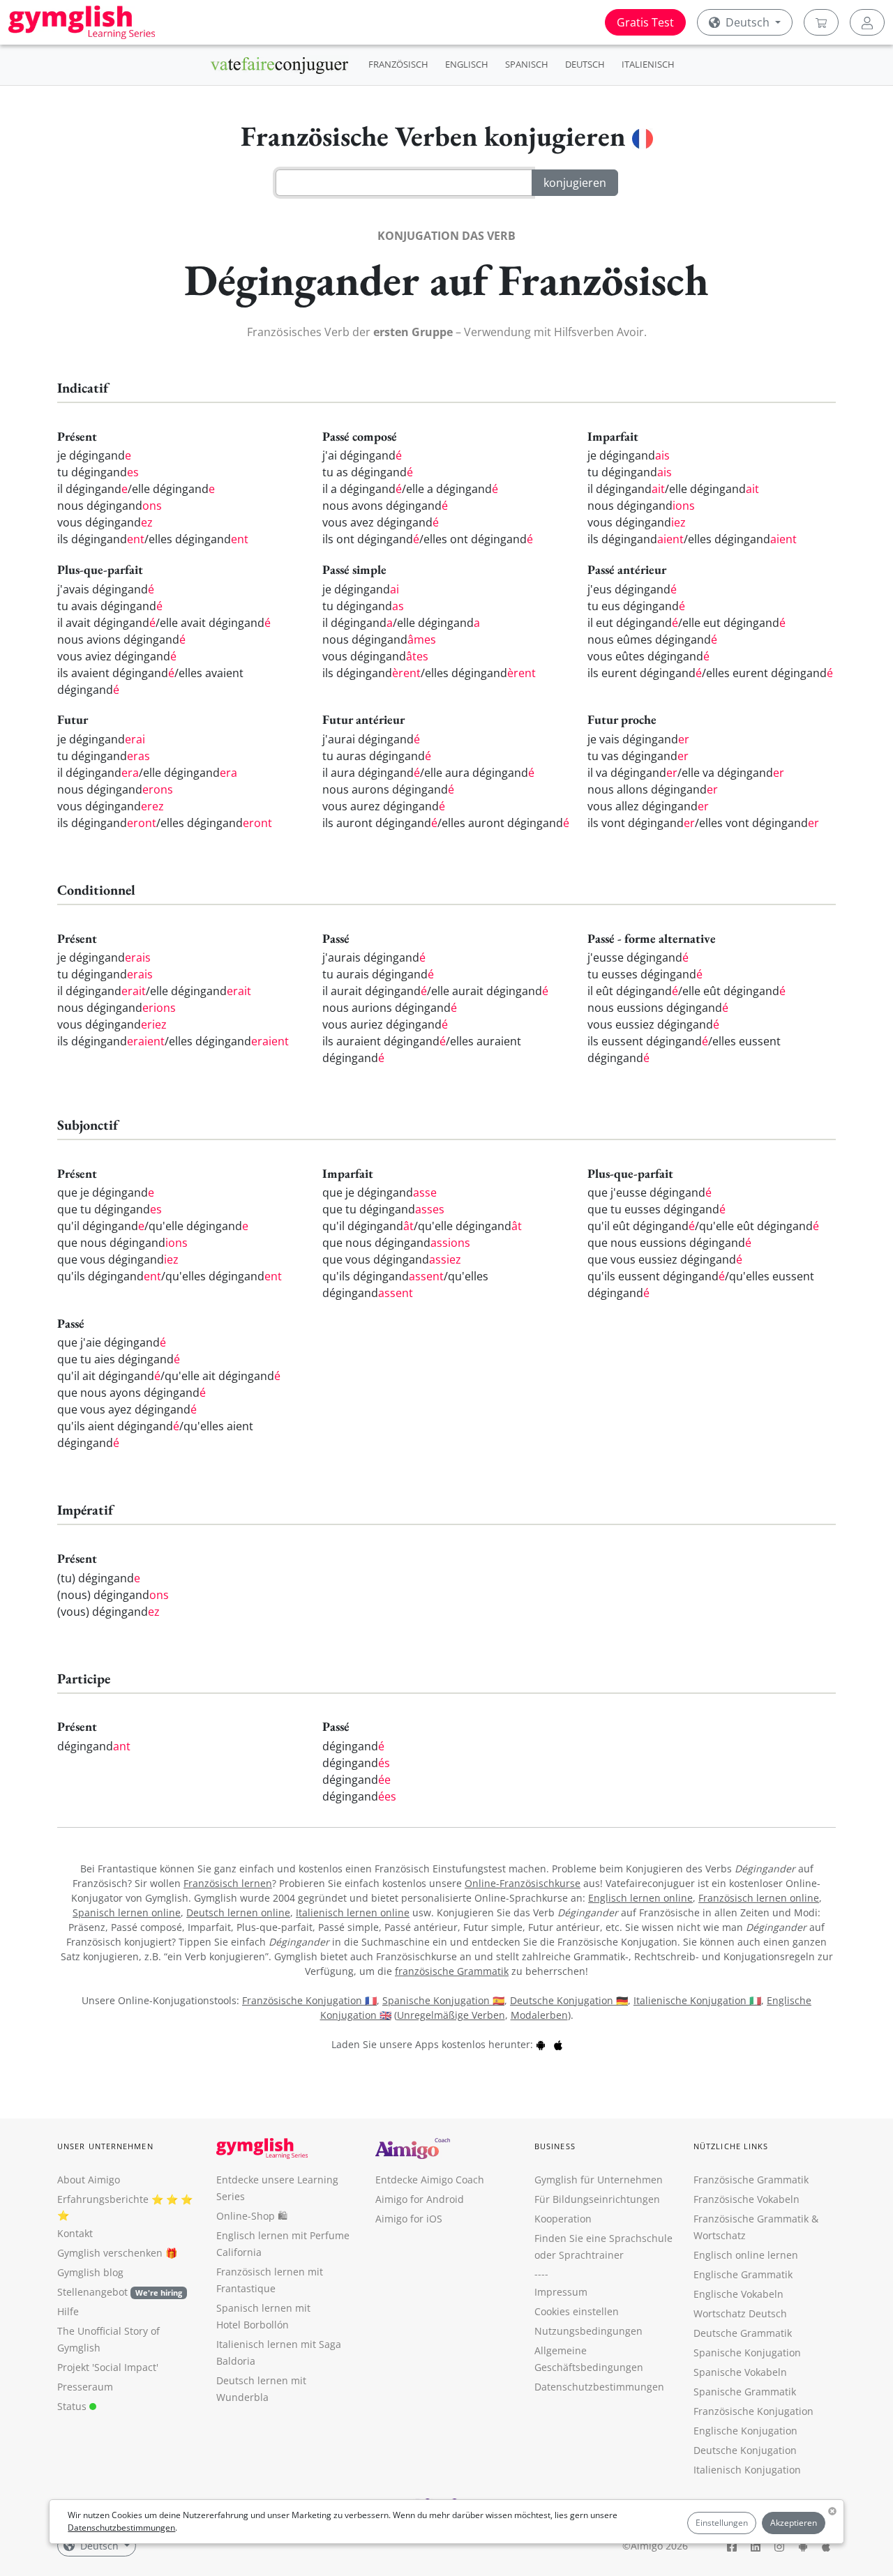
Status (73, 2406)
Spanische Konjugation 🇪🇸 (443, 2000)
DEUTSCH (585, 64)
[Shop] (821, 22)
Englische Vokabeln (738, 2294)
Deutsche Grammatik (743, 2333)
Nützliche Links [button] (731, 2146)
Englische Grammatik (743, 2274)
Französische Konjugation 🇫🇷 (309, 2000)
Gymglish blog (90, 2272)
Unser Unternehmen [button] (105, 2146)
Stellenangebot (120, 2292)
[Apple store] (558, 2044)
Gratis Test (645, 22)
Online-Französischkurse (523, 1883)
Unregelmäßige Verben (451, 2015)
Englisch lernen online (640, 1898)
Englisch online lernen (746, 2255)
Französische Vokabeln (746, 2199)
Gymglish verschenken (110, 2253)
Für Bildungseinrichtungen (597, 2199)
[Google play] (541, 2044)
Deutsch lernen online (238, 1912)
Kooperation (563, 2219)
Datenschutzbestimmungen (121, 2528)
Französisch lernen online (759, 1898)
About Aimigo (89, 2180)
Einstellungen (722, 2523)
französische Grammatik (452, 1971)
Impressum (561, 2292)
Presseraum (85, 2387)
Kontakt (75, 2233)
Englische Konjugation (745, 2431)
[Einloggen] (867, 22)
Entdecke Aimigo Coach (430, 2180)
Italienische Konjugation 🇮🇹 (697, 2000)
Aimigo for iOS (409, 2219)
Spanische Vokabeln (740, 2372)
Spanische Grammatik (745, 2392)
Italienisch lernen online (353, 1912)
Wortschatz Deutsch (740, 2313)
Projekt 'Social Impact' (108, 2367)
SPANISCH (527, 64)
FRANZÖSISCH (398, 64)
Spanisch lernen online (127, 1912)
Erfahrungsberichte (103, 2199)
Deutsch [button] (748, 22)
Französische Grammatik (751, 2180)
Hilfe (68, 2311)
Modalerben (539, 2015)
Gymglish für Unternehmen (599, 2180)
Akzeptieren (794, 2523)
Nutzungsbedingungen (588, 2331)
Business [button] (555, 2146)
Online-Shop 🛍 (252, 2216)
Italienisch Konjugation (747, 2470)
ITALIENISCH (648, 64)
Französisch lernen (228, 1883)
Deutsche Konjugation (745, 2450)
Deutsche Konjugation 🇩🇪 (569, 2000)
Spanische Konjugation (747, 2353)
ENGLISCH (467, 64)
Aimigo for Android (420, 2199)
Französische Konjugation (753, 2411)
